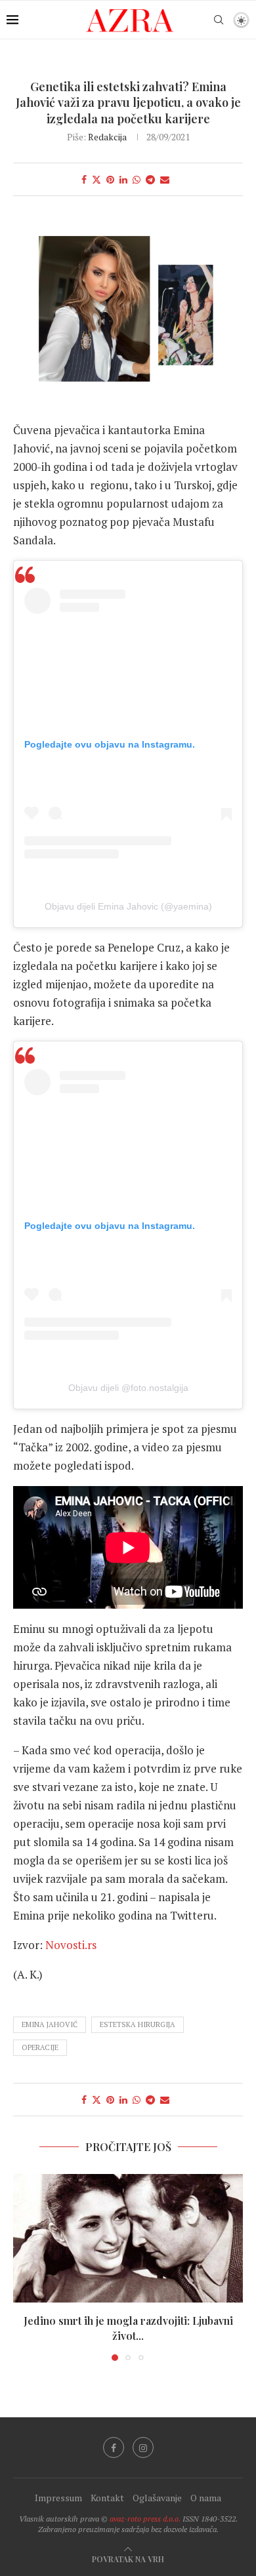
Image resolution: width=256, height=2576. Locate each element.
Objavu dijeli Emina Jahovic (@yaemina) (128, 906)
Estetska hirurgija (138, 2024)
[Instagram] (143, 2447)
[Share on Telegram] (150, 179)
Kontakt (107, 2498)
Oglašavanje (157, 2498)
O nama (206, 2498)
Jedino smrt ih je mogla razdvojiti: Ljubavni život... (128, 2328)
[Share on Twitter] (96, 179)
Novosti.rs (71, 1945)
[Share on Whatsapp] (137, 179)
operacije (40, 2047)
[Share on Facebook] (84, 179)
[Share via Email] (165, 179)
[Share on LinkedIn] (123, 179)
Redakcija (107, 137)
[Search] (219, 20)
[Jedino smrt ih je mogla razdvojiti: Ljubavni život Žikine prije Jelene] (128, 2239)
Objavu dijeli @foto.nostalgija (128, 1388)
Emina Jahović (50, 2024)
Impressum (58, 2498)
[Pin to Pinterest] (110, 179)
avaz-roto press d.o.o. (145, 2519)
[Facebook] (114, 2447)
